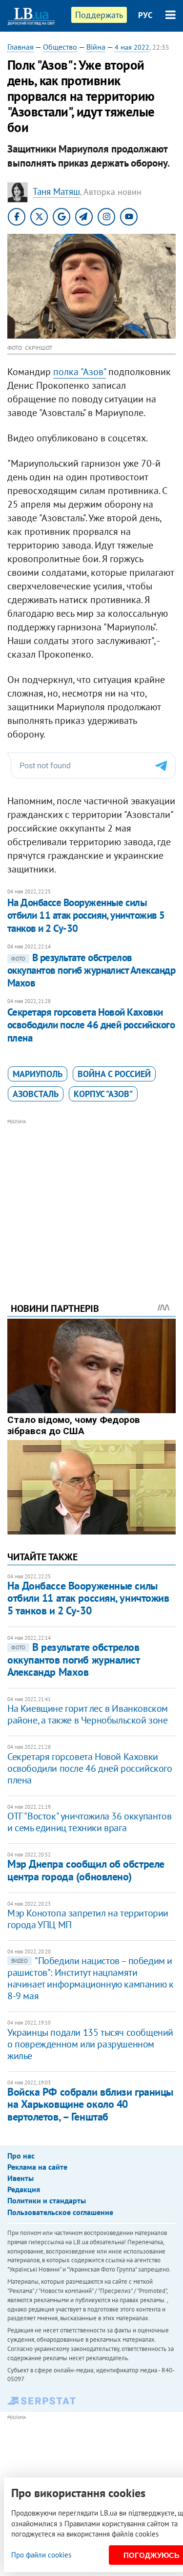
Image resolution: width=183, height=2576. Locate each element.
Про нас (21, 2156)
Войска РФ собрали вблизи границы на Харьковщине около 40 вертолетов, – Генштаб (90, 2104)
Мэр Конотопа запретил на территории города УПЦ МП (88, 1919)
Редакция (24, 2189)
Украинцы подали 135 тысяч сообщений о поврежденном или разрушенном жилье (90, 2044)
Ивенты (20, 2178)
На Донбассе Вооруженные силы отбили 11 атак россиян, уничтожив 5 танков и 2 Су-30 (86, 915)
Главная (20, 47)
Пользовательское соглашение (60, 2212)
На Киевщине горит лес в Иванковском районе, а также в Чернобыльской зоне (88, 1714)
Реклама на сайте (37, 2167)
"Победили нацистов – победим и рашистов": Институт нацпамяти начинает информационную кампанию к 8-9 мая (90, 1978)
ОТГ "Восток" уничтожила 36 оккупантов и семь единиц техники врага (89, 1822)
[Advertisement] (91, 1197)
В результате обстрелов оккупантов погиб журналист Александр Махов (91, 970)
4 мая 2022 (132, 47)
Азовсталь (36, 1094)
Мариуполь (38, 1074)
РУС (145, 15)
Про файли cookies (41, 2555)
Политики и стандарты (47, 2200)
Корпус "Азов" (103, 1094)
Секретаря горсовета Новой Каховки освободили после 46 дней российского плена (91, 1025)
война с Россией (114, 1074)
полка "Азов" (80, 372)
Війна (96, 47)
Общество (60, 47)
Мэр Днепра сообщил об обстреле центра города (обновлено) (86, 1870)
